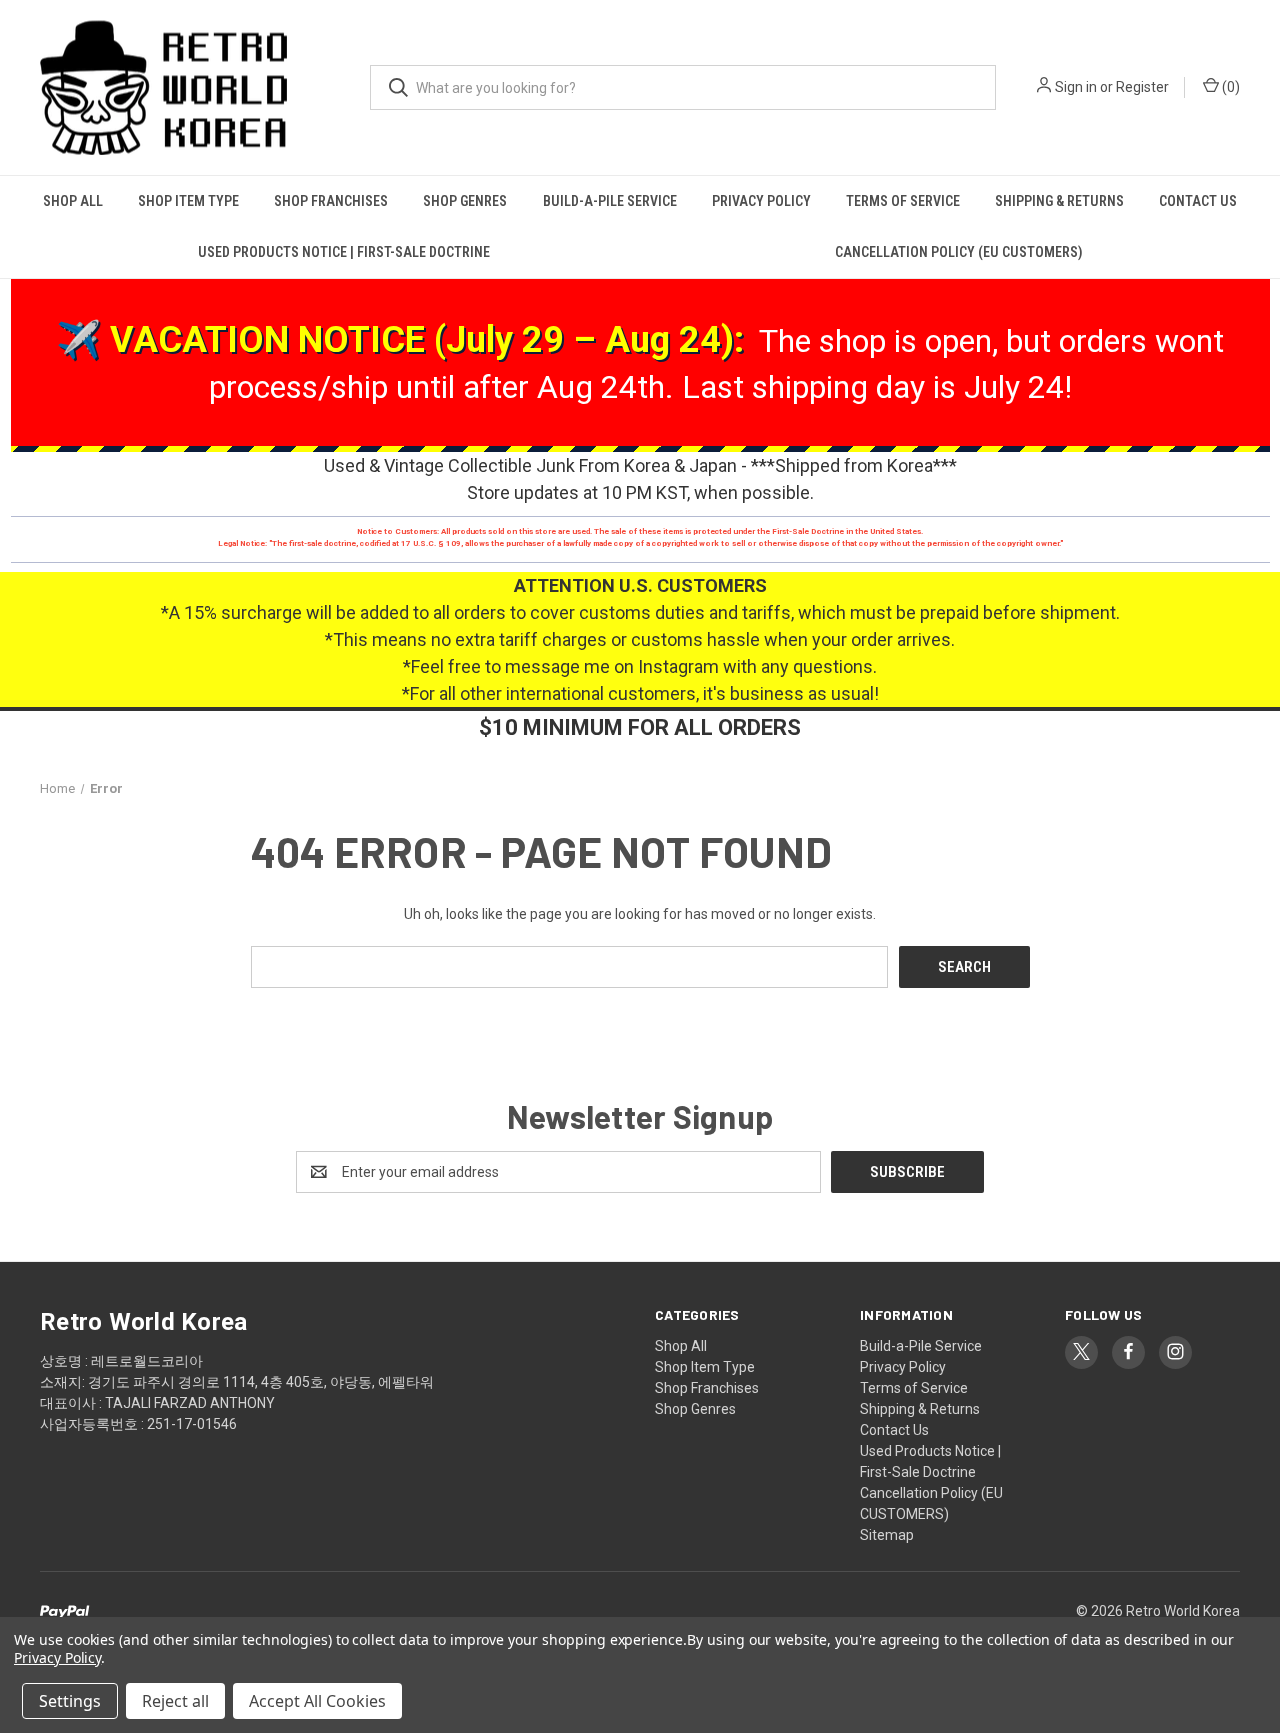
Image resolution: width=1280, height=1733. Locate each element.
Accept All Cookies (317, 1701)
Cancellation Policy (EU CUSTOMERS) (959, 252)
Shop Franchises (331, 201)
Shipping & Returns (1059, 201)
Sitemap (887, 1535)
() (1229, 87)
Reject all (175, 1701)
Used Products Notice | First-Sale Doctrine (344, 252)
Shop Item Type (188, 201)
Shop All (73, 201)
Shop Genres (465, 201)
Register (1142, 87)
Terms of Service (903, 201)
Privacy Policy (761, 201)
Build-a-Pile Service (610, 201)
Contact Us (1198, 201)
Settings (70, 1701)
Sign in (1076, 87)
